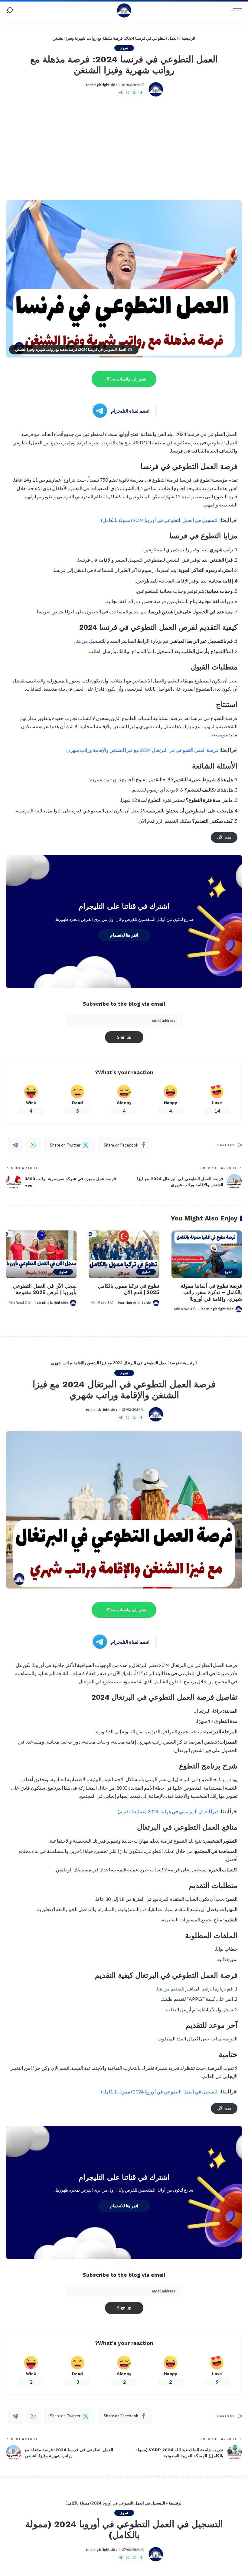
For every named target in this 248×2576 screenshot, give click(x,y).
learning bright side (101, 85)
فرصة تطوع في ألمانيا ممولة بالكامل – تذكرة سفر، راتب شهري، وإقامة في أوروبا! (211, 1292)
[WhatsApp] (128, 93)
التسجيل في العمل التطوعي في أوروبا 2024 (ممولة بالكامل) (160, 520)
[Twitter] (134, 93)
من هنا (82, 641)
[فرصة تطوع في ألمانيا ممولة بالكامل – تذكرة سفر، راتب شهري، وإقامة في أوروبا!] (207, 1254)
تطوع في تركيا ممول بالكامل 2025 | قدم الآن (129, 1289)
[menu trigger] (234, 11)
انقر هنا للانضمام (124, 935)
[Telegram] (121, 93)
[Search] (10, 11)
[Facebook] (141, 93)
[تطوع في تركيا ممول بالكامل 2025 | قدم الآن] (124, 1254)
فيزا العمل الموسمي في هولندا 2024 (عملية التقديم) (168, 1811)
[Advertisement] (124, 148)
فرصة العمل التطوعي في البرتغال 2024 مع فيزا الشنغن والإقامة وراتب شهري (142, 750)
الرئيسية (188, 38)
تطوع (124, 48)
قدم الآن (224, 837)
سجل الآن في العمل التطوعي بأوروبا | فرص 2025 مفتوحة (45, 1289)
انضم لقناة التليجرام (130, 411)
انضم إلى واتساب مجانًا (127, 379)
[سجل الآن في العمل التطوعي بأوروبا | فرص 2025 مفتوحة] (41, 1254)
